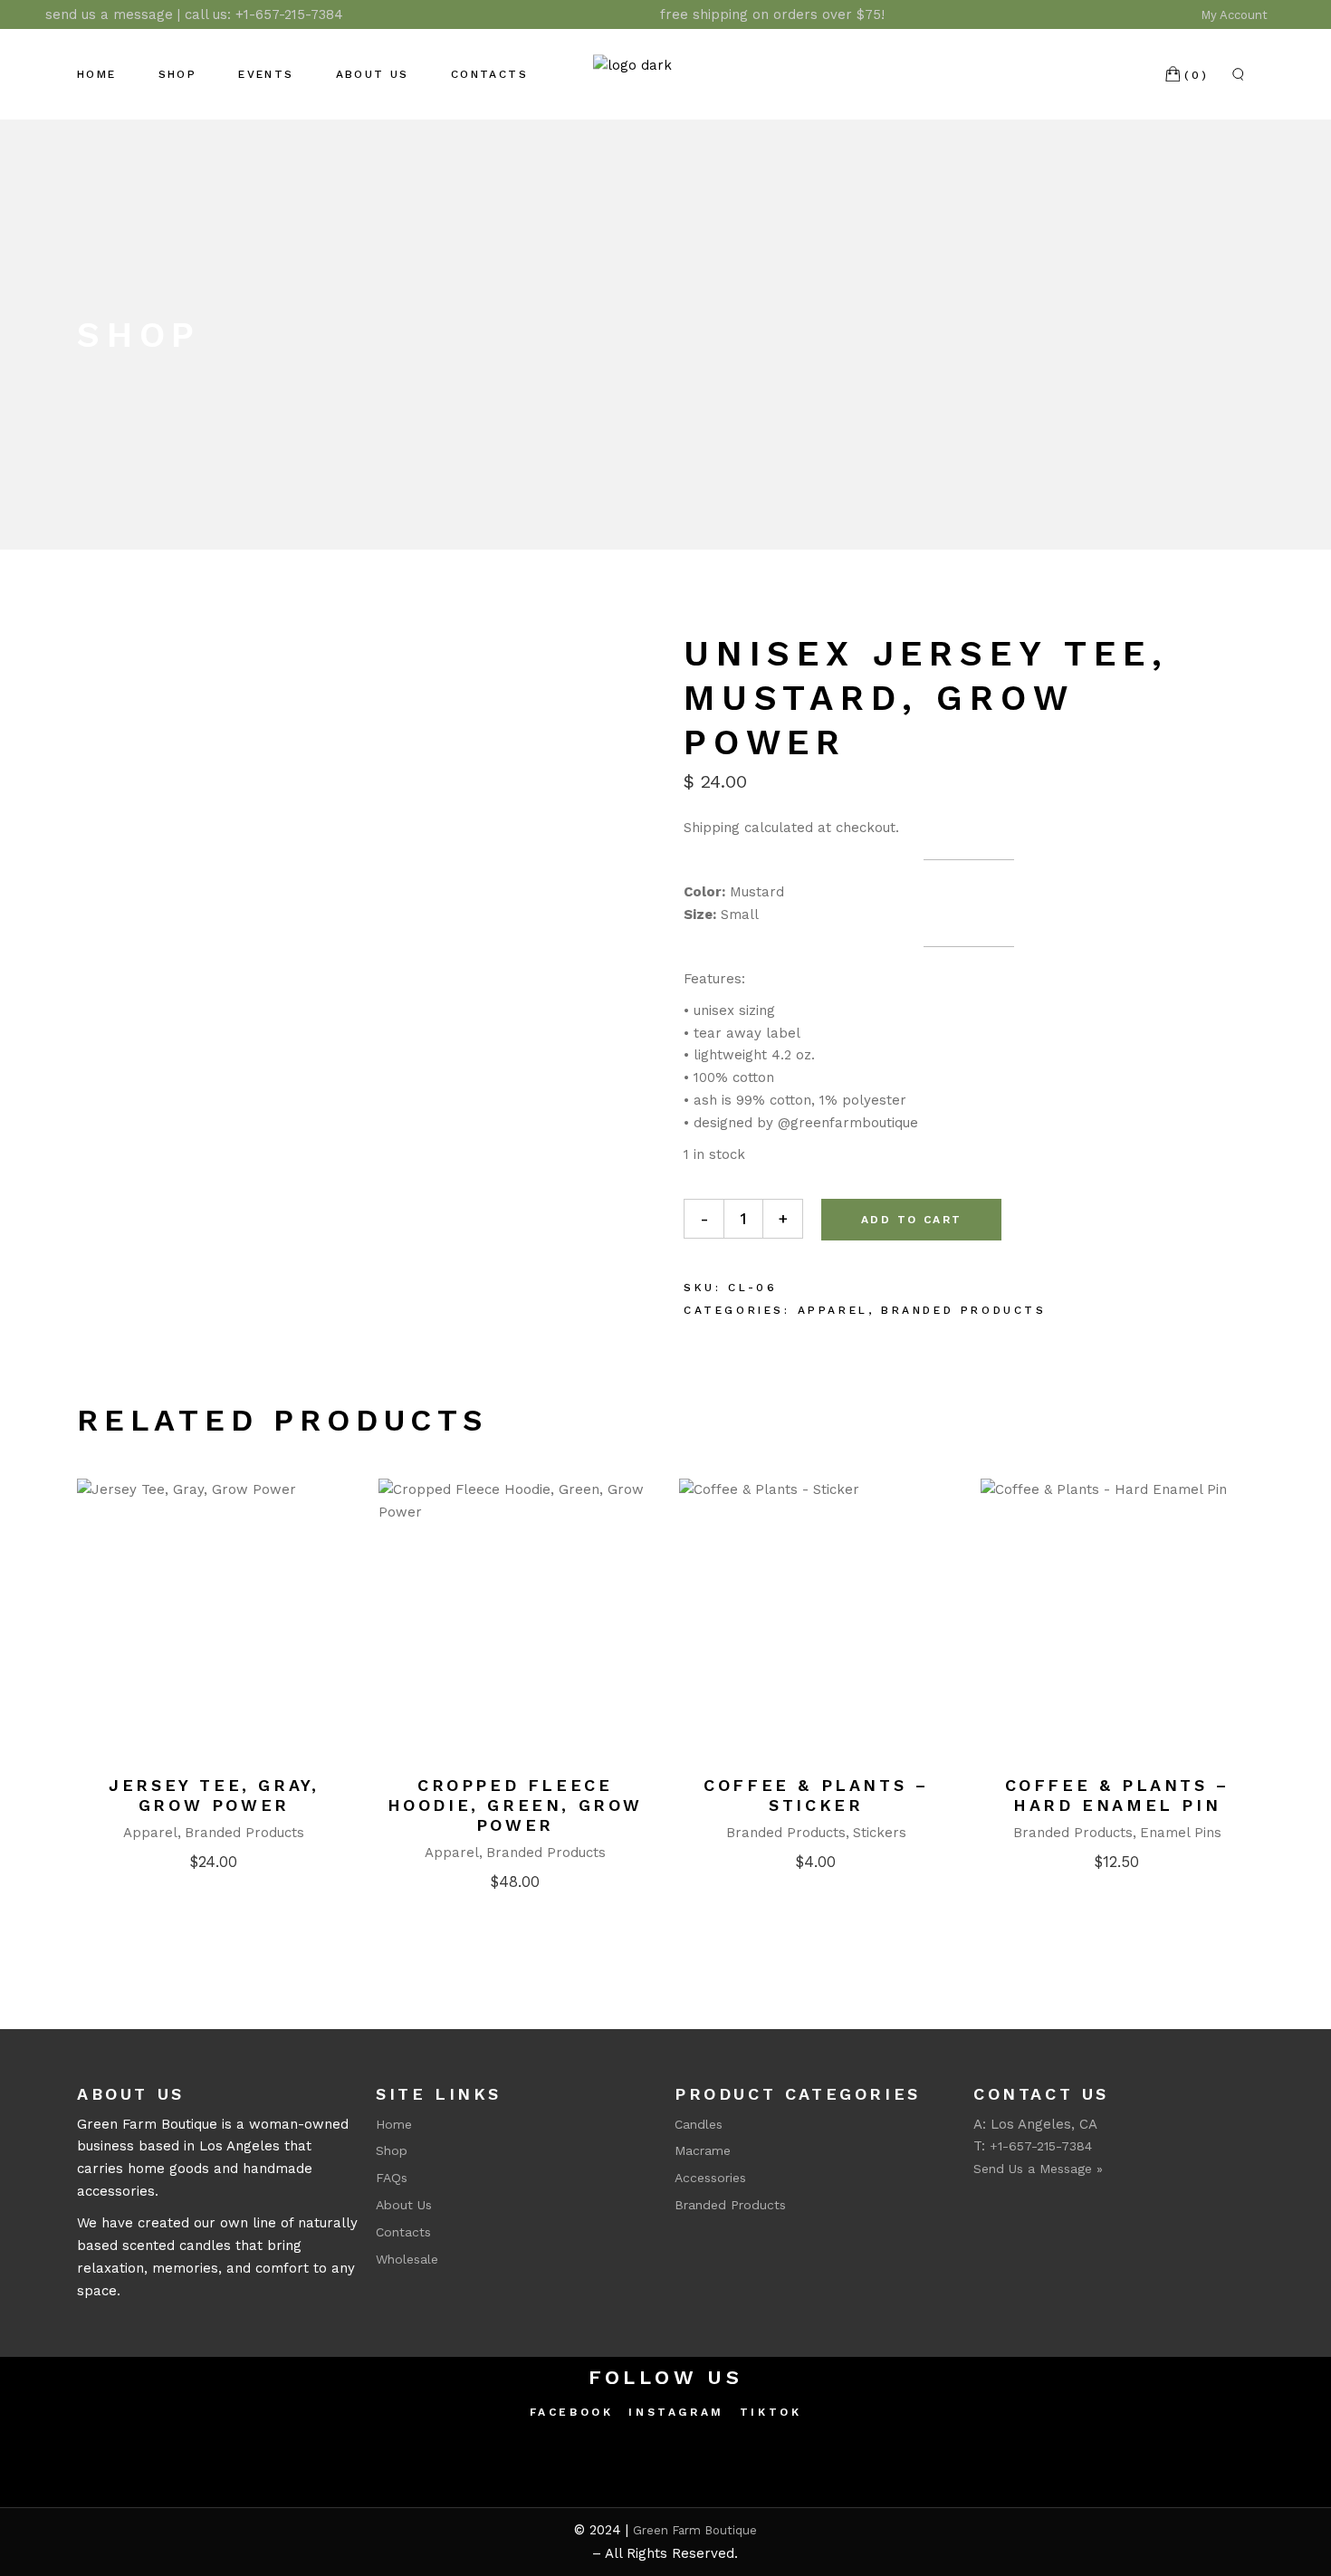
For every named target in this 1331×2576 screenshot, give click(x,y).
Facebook (572, 2412)
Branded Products (964, 1310)
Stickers (880, 1833)
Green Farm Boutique (695, 2530)
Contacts (403, 2232)
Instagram (676, 2412)
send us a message (109, 14)
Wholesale (407, 2259)
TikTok (771, 2412)
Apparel (833, 1310)
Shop (392, 2150)
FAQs (392, 2178)
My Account (1236, 15)
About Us (404, 2205)
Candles (699, 2124)
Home (394, 2124)
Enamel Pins (1181, 1833)
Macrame (703, 2150)
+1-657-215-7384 (289, 14)
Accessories (710, 2178)
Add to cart (911, 1220)
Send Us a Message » (1038, 2169)
